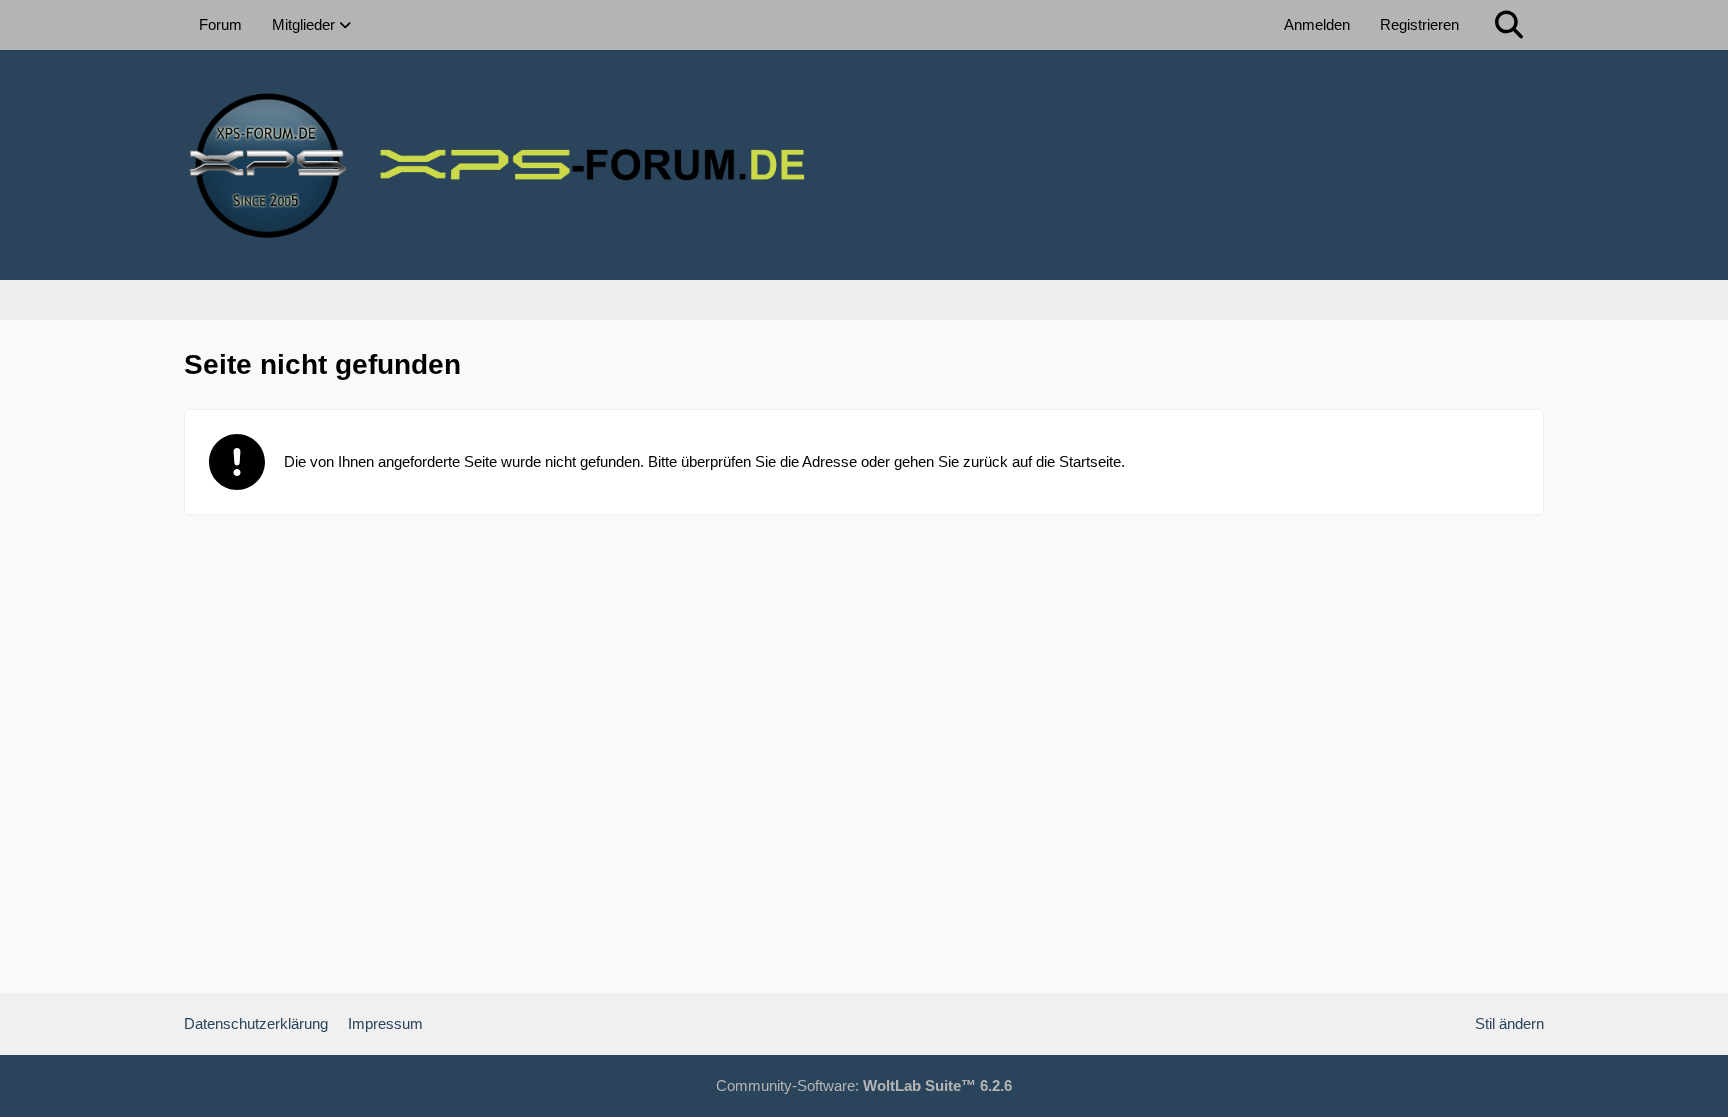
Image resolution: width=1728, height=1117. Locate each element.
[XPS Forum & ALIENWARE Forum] (864, 165)
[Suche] (1509, 25)
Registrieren (1419, 24)
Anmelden (1317, 24)
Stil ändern (1509, 1023)
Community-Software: (864, 1085)
